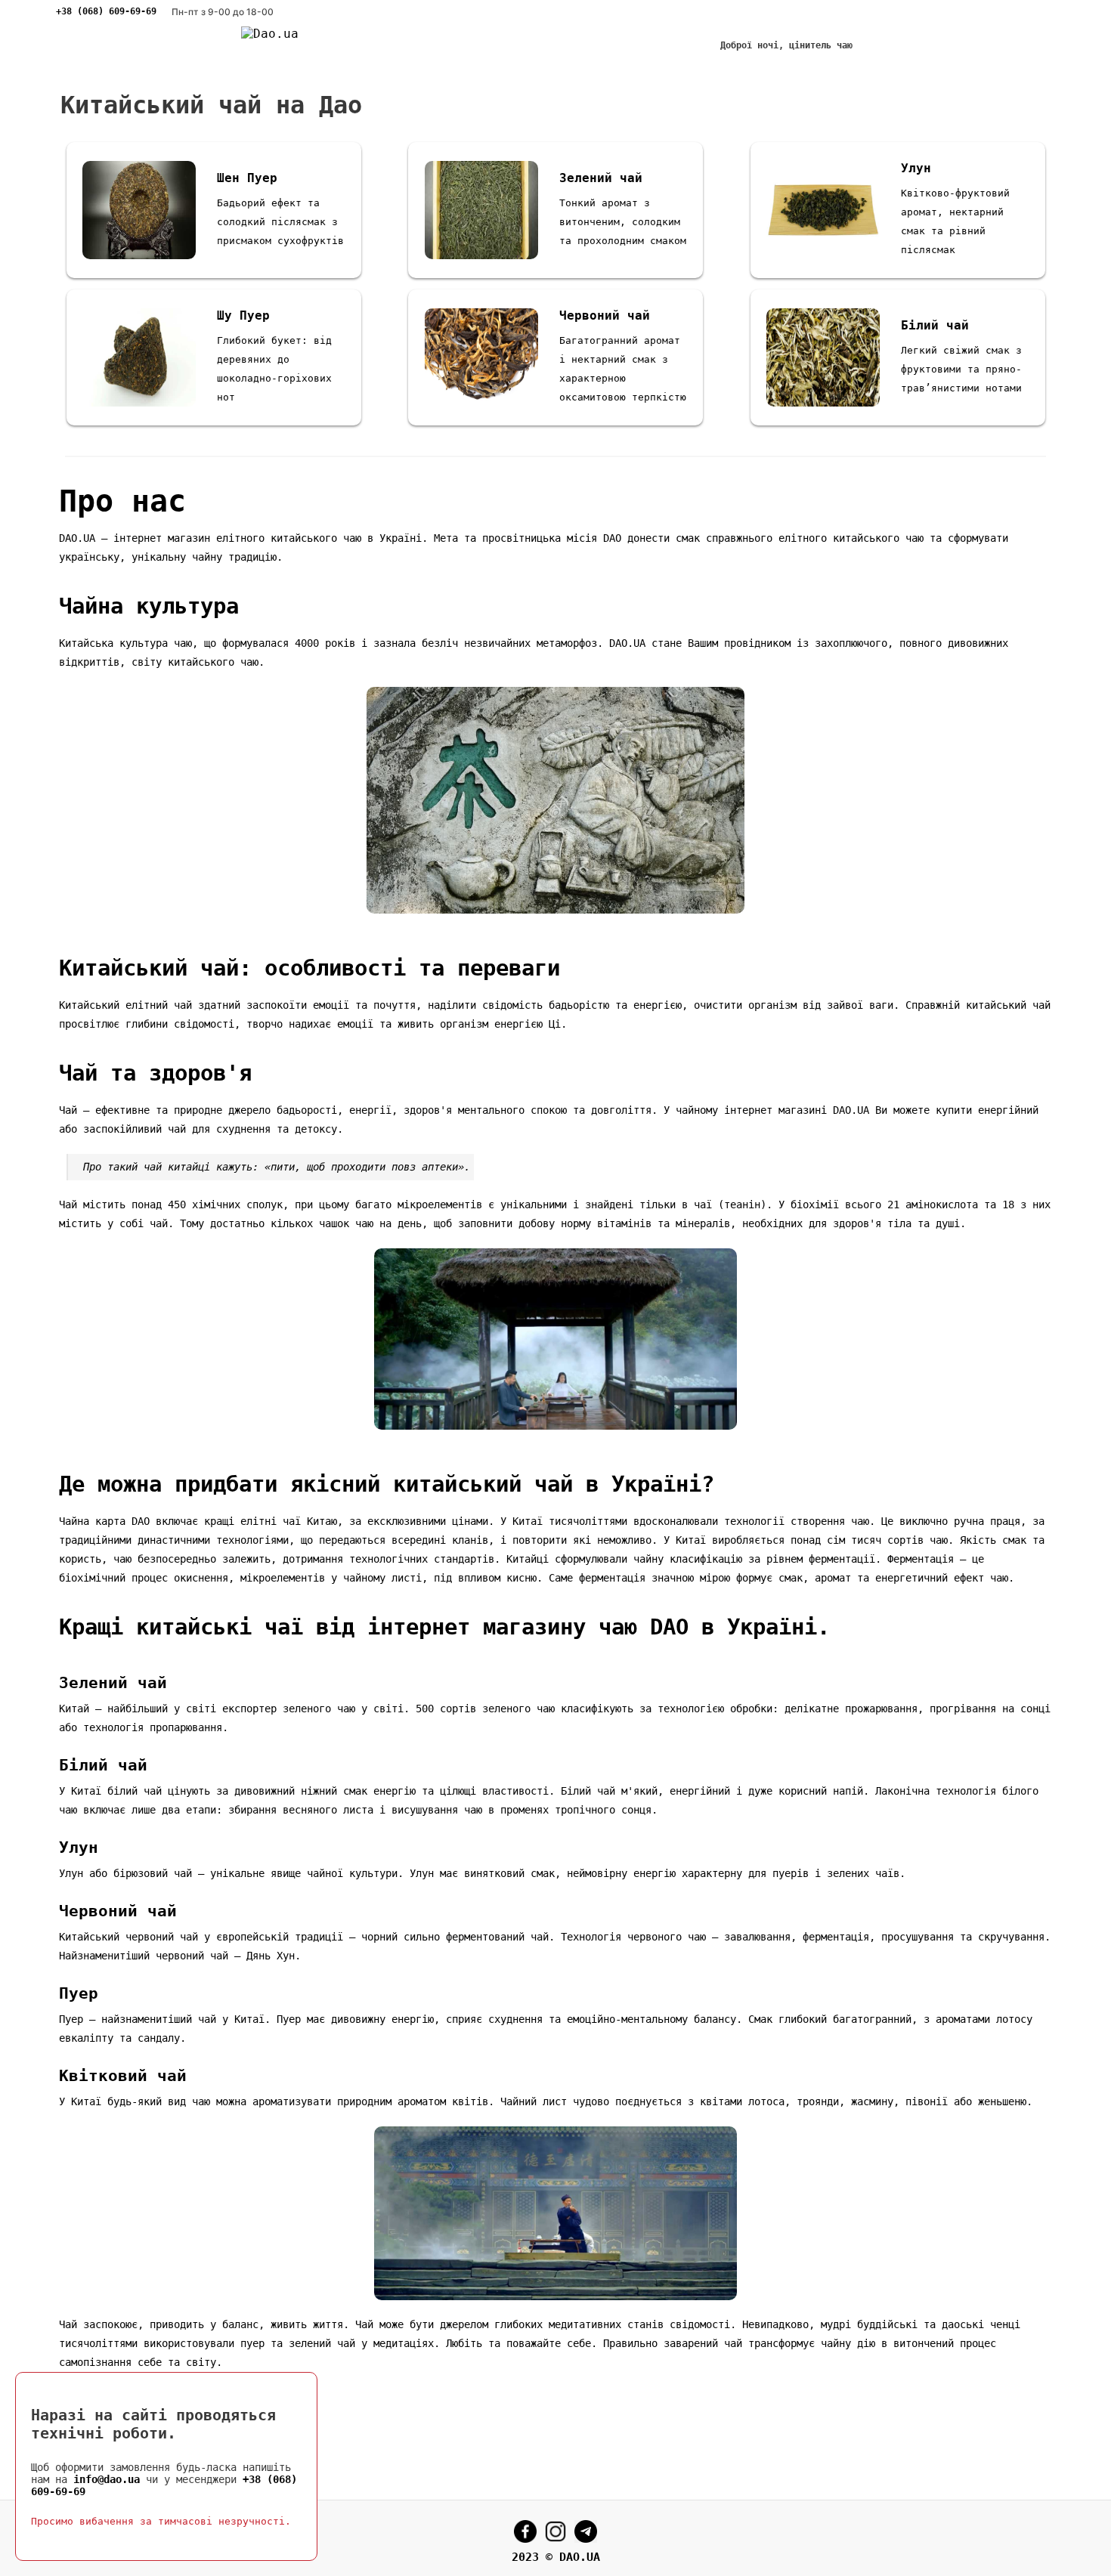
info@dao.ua (107, 2479)
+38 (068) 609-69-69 (106, 11)
